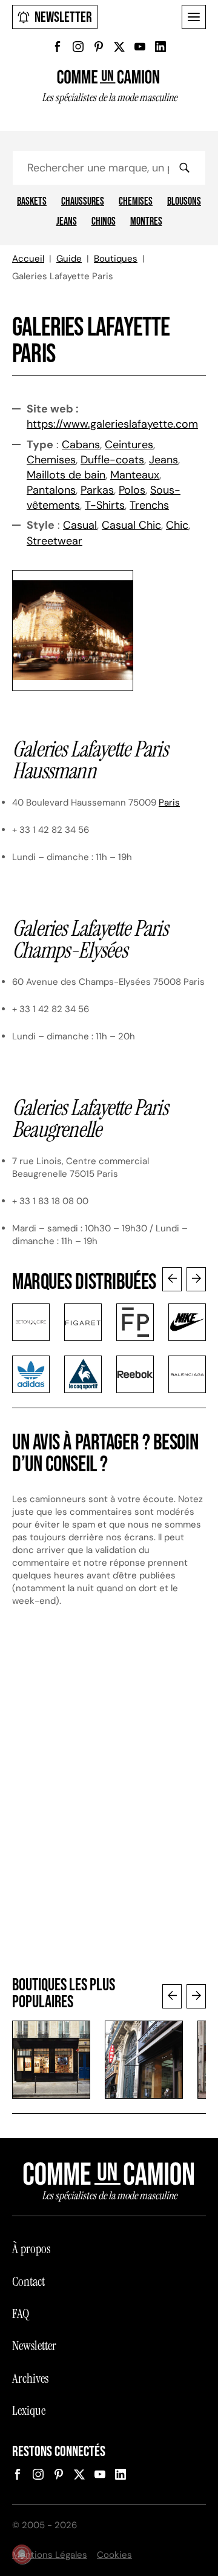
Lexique (29, 2411)
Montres (146, 222)
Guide (69, 259)
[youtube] (140, 47)
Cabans (81, 445)
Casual (80, 525)
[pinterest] (99, 47)
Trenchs (149, 505)
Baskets (32, 202)
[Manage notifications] (22, 2554)
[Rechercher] (184, 168)
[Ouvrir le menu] (194, 17)
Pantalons (51, 490)
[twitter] (119, 47)
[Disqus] (109, 1798)
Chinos (104, 222)
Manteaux (135, 475)
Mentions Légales (50, 2555)
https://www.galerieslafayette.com (112, 424)
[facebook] (58, 47)
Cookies (114, 2555)
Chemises (136, 202)
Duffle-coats (112, 460)
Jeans (67, 222)
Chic (177, 525)
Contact (28, 2282)
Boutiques (116, 259)
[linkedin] (160, 47)
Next (196, 1279)
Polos (132, 490)
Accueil (28, 259)
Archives (30, 2379)
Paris (169, 803)
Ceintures (129, 445)
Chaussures (83, 202)
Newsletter (63, 17)
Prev (172, 1279)
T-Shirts (105, 505)
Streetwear (54, 541)
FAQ (21, 2314)
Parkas (97, 490)
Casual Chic (131, 525)
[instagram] (78, 47)
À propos (31, 2249)
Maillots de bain (66, 475)
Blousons (184, 202)
